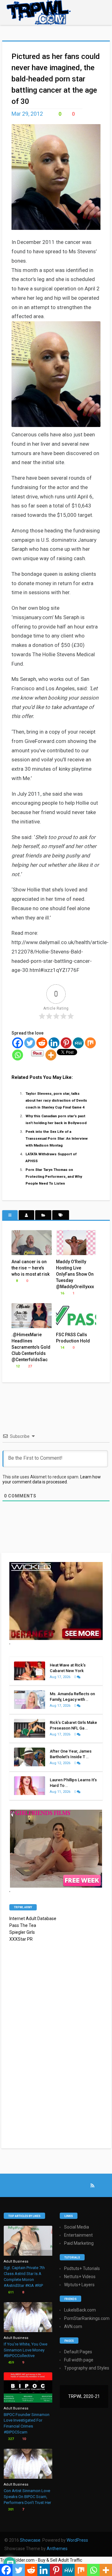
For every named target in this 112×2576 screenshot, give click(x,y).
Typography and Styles (87, 2368)
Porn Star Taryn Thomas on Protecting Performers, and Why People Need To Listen (54, 1176)
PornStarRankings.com (87, 2318)
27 (29, 1366)
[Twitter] (30, 1043)
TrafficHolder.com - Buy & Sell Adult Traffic (41, 2560)
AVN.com (73, 2326)
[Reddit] (42, 1043)
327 (10, 2439)
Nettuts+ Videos (80, 2277)
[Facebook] (18, 1043)
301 (10, 2509)
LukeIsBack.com (80, 2310)
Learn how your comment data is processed (52, 1479)
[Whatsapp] (18, 1055)
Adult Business (16, 2261)
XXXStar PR (21, 1939)
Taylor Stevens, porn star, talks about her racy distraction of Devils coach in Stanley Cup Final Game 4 (56, 1100)
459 (10, 2363)
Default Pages (78, 2352)
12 (17, 1366)
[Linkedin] (54, 1043)
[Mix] (90, 1043)
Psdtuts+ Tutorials (82, 2268)
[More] (51, 1055)
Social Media (77, 2227)
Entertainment (78, 2235)
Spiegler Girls (22, 1932)
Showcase (30, 2540)
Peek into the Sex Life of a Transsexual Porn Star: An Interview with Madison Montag (57, 1138)
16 (62, 1293)
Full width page (79, 2360)
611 (10, 2292)
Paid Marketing (79, 2243)
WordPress (77, 2540)
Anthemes (57, 2549)
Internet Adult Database (33, 1919)
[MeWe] (78, 1043)
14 (62, 1348)
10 (23, 2439)
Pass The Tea (23, 1925)
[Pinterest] (66, 1043)
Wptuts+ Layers (79, 2285)
